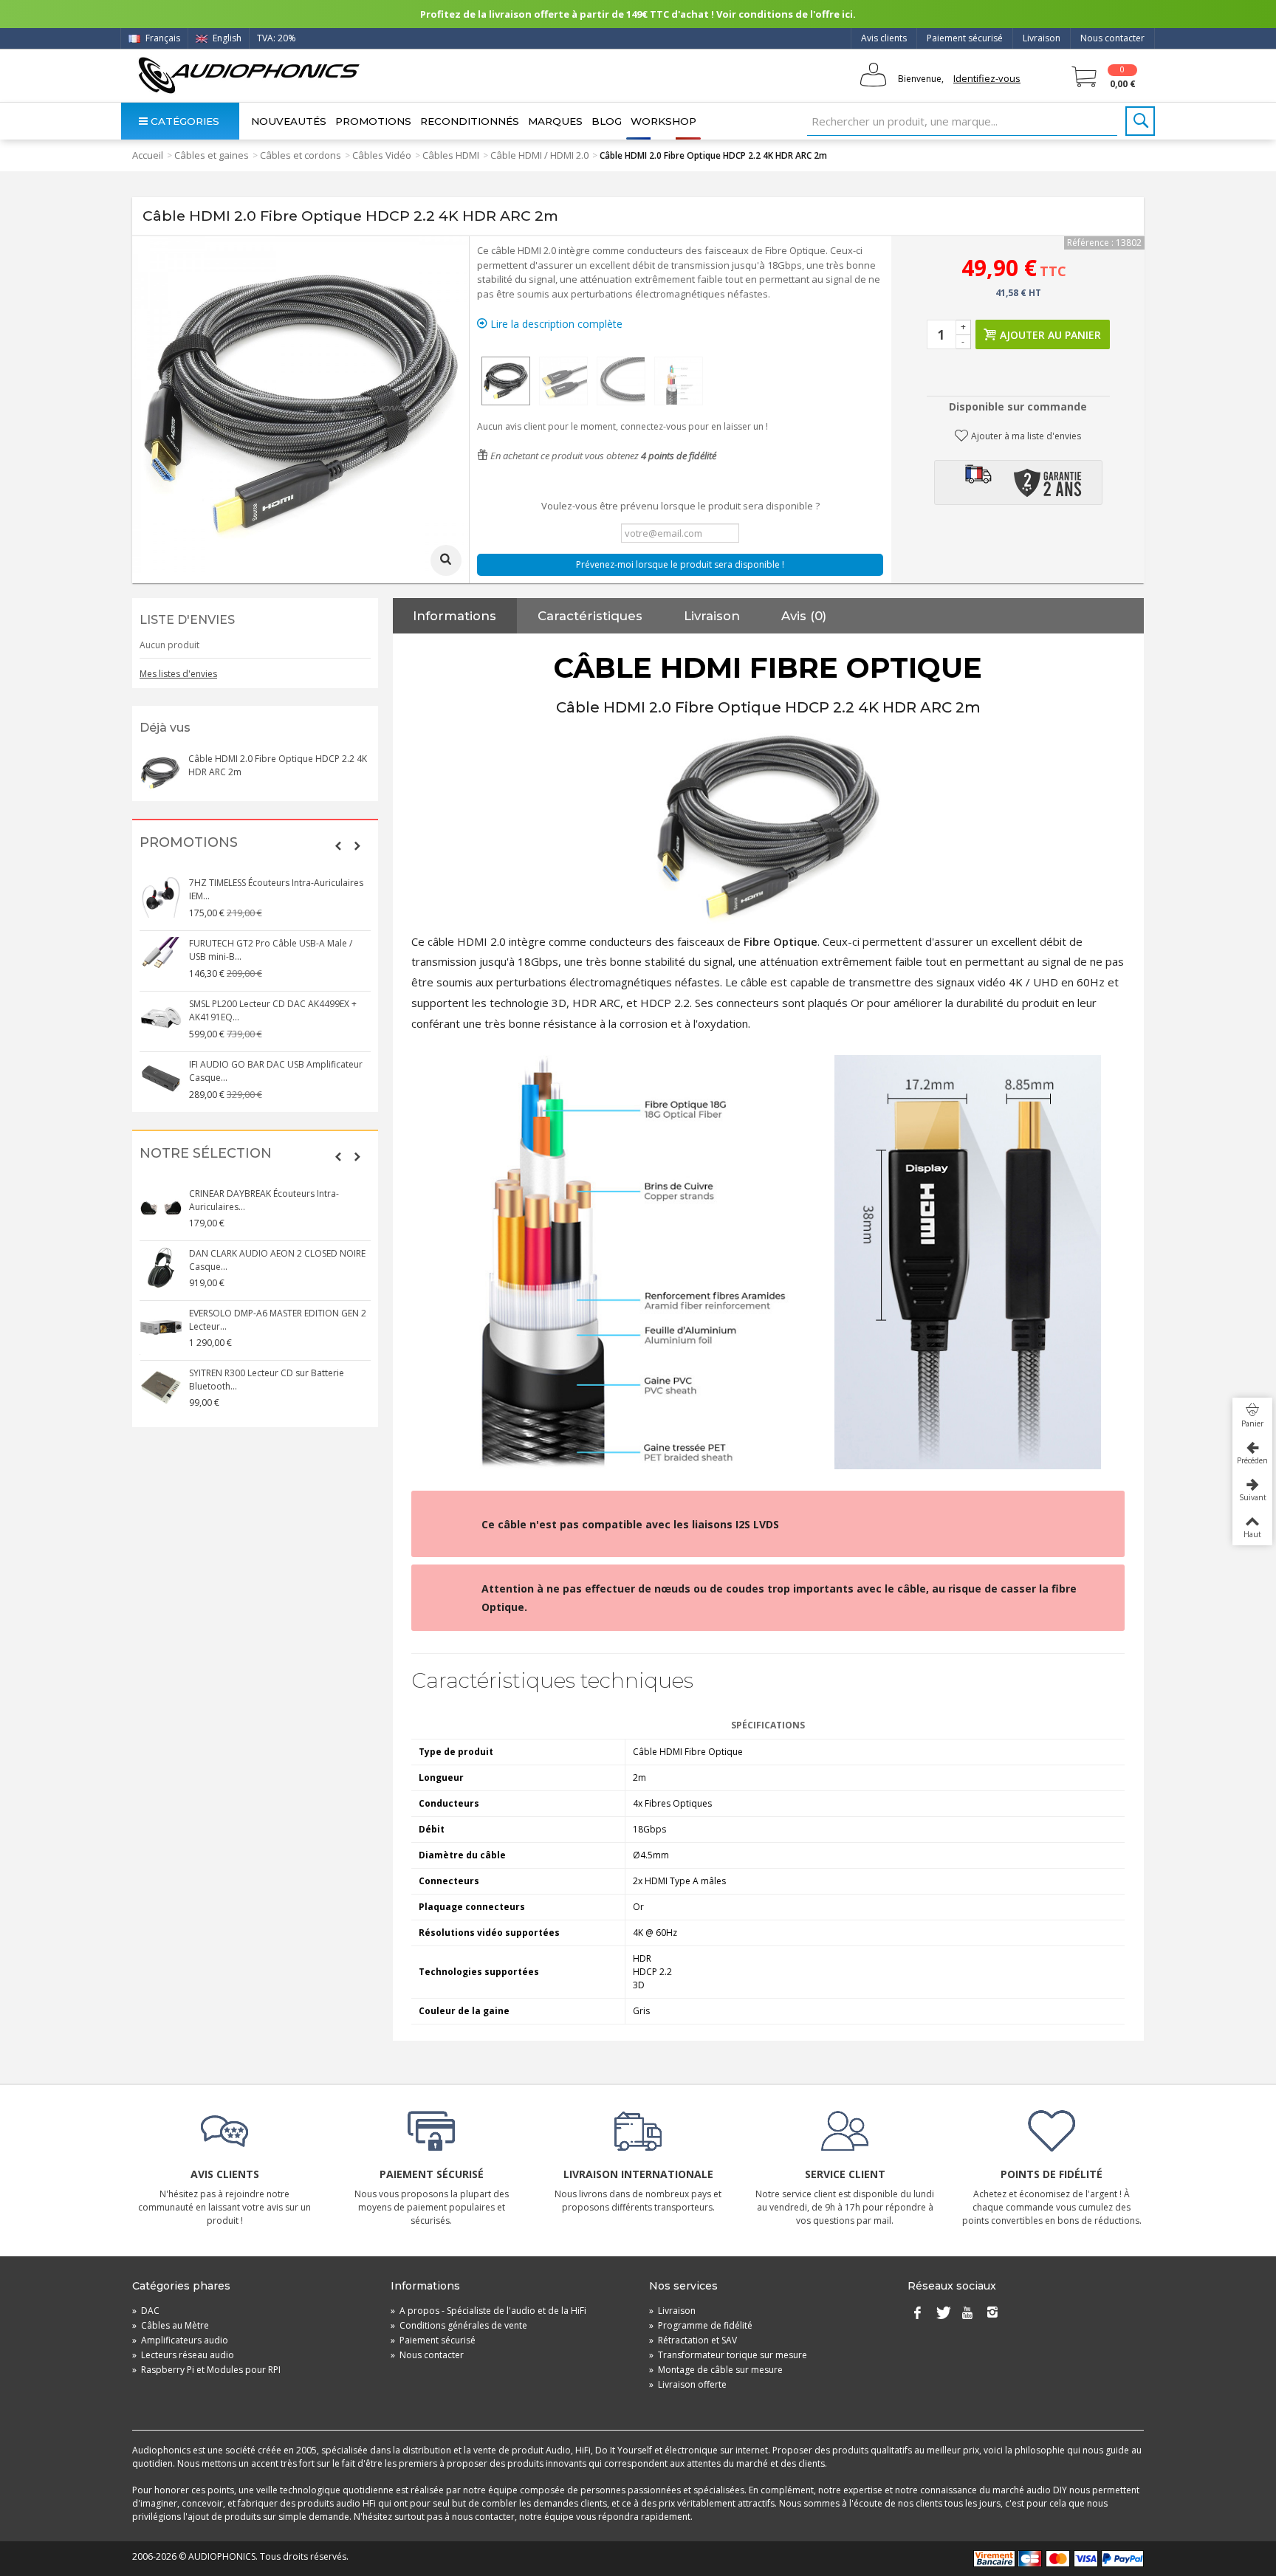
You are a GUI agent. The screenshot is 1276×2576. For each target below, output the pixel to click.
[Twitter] (942, 2314)
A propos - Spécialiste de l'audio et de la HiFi (488, 2311)
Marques (555, 121)
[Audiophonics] (248, 75)
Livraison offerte (688, 2384)
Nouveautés (289, 121)
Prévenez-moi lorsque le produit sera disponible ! (680, 564)
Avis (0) (804, 616)
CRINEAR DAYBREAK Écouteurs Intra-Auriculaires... (264, 1200)
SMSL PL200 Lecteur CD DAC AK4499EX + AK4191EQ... (273, 1010)
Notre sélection (206, 1154)
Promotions (373, 121)
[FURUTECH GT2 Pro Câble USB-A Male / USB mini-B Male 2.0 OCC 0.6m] (161, 958)
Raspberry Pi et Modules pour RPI (206, 2370)
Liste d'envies (187, 620)
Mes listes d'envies (178, 674)
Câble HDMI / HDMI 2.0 (539, 155)
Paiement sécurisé (965, 38)
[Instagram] (992, 2314)
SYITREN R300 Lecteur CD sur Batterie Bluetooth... (267, 1380)
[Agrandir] (446, 560)
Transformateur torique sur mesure (728, 2355)
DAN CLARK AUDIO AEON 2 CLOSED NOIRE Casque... (277, 1260)
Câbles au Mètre (171, 2325)
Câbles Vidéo (382, 155)
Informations (455, 616)
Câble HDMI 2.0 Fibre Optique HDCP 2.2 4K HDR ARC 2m (278, 765)
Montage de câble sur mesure (716, 2370)
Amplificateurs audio (180, 2340)
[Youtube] (967, 2314)
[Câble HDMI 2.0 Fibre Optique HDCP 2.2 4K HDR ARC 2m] (506, 381)
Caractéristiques (590, 616)
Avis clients (884, 38)
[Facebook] (917, 2314)
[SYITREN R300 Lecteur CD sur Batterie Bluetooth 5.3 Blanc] (161, 1387)
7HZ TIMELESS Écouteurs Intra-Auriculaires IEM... (276, 889)
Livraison (1042, 38)
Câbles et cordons (301, 155)
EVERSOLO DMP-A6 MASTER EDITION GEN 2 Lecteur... (278, 1320)
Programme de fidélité (701, 2325)
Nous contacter (1112, 38)
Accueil (148, 155)
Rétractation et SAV (693, 2340)
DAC (146, 2311)
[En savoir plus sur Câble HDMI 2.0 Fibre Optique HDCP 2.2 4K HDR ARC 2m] (160, 773)
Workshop (663, 121)
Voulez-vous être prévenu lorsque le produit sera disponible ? (680, 506)
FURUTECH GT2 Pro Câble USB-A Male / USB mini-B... (271, 950)
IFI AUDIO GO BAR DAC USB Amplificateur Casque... (276, 1071)
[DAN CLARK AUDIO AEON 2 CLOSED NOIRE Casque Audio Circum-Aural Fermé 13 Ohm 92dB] (161, 1268)
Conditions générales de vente (459, 2325)
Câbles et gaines (212, 155)
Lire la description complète (555, 324)
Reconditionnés (470, 121)
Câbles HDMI (451, 155)
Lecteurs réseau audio (183, 2355)
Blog (607, 121)
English (226, 38)
